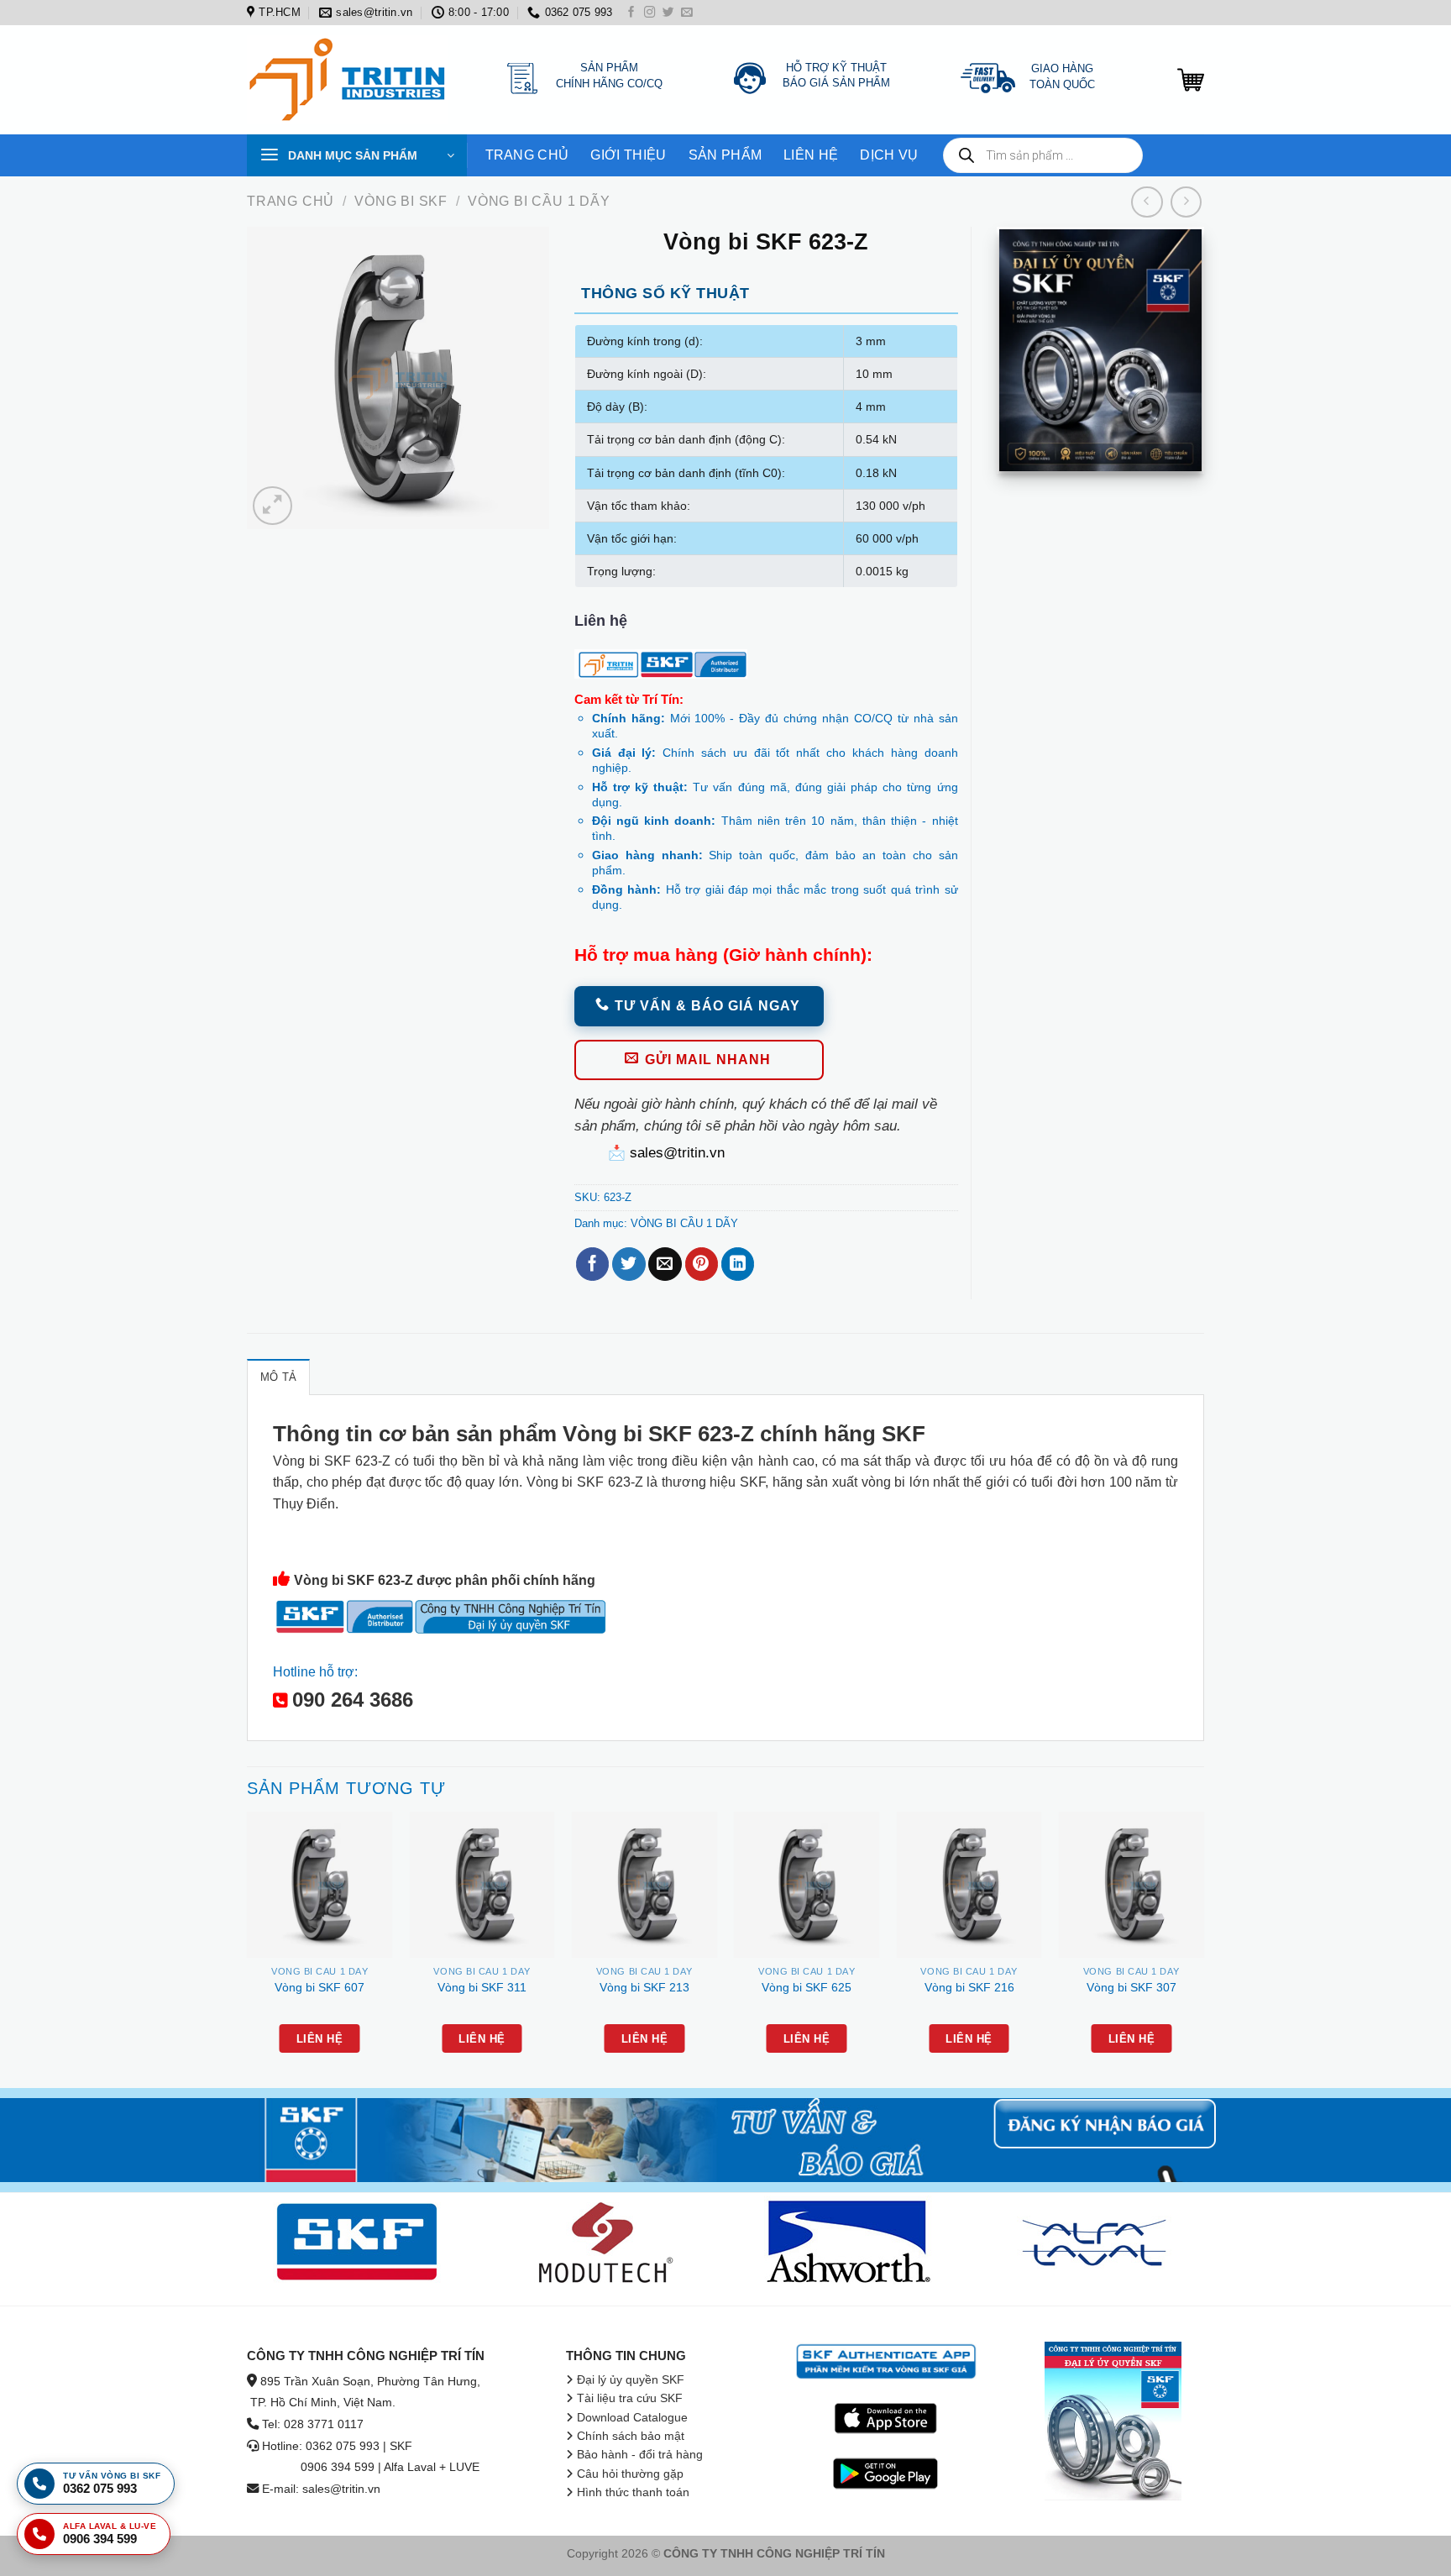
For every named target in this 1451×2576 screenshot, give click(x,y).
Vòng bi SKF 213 (644, 1987)
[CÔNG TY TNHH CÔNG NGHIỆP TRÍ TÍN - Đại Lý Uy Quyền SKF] (352, 80)
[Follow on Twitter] (668, 13)
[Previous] (248, 1948)
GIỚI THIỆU (628, 155)
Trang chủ (291, 201)
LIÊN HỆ (811, 155)
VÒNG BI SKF (401, 201)
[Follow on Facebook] (631, 13)
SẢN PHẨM (725, 155)
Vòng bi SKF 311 (482, 1987)
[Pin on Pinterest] (702, 1264)
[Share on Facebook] (592, 1264)
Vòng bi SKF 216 (969, 1987)
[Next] (1203, 1948)
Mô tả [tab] (278, 1377)
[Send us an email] (687, 13)
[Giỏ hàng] (1191, 80)
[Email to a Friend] (665, 1264)
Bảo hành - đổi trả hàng (640, 2455)
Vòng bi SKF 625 (807, 1987)
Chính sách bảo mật (631, 2436)
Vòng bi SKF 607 (320, 1987)
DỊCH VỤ (889, 155)
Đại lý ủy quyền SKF (631, 2380)
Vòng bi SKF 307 (1131, 1987)
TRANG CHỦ (527, 155)
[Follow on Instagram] (650, 13)
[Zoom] (272, 506)
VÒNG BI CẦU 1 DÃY (539, 201)
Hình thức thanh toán (633, 2492)
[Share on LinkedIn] (738, 1264)
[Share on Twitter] (629, 1264)
